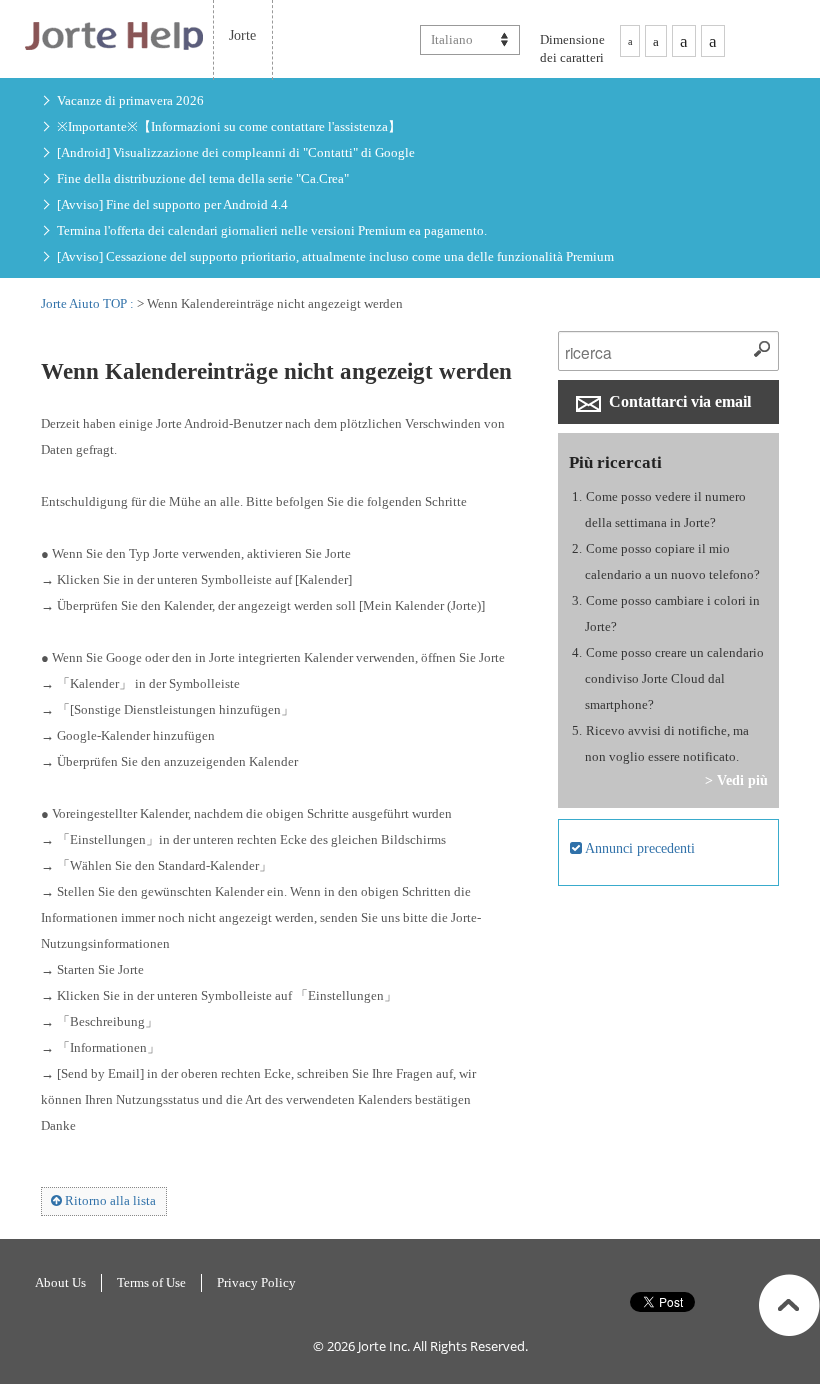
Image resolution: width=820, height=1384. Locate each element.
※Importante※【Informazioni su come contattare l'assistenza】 (229, 126)
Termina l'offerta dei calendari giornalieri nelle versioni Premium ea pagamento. (272, 230)
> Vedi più (736, 780)
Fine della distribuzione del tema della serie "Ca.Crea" (203, 178)
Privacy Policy (256, 1282)
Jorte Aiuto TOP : (89, 303)
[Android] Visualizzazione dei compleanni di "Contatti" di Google (236, 152)
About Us (60, 1282)
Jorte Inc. (384, 1346)
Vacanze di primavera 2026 (130, 100)
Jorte (242, 35)
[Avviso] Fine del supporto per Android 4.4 (172, 204)
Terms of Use (151, 1282)
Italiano (452, 39)
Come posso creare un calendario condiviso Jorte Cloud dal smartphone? (675, 678)
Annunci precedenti (638, 848)
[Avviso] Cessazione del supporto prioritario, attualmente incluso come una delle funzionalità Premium (335, 256)
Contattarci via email (678, 401)
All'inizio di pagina (789, 1305)
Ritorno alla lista (109, 1200)
